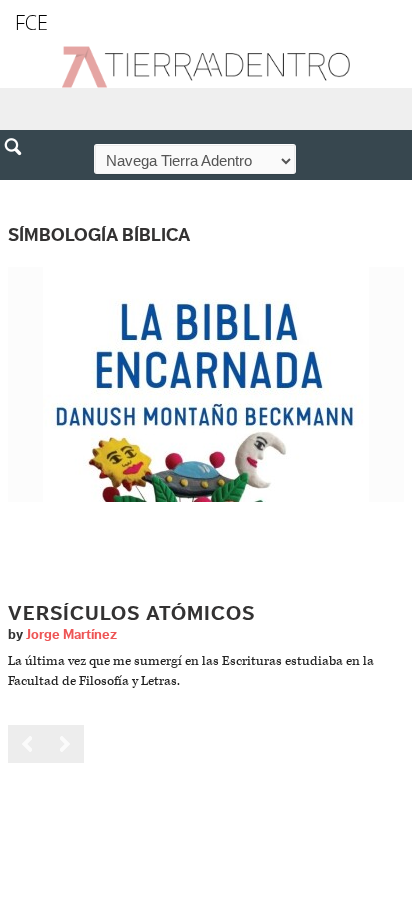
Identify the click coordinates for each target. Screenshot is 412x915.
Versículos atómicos (131, 614)
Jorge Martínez (71, 635)
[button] (20, 190)
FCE (31, 22)
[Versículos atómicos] (206, 383)
